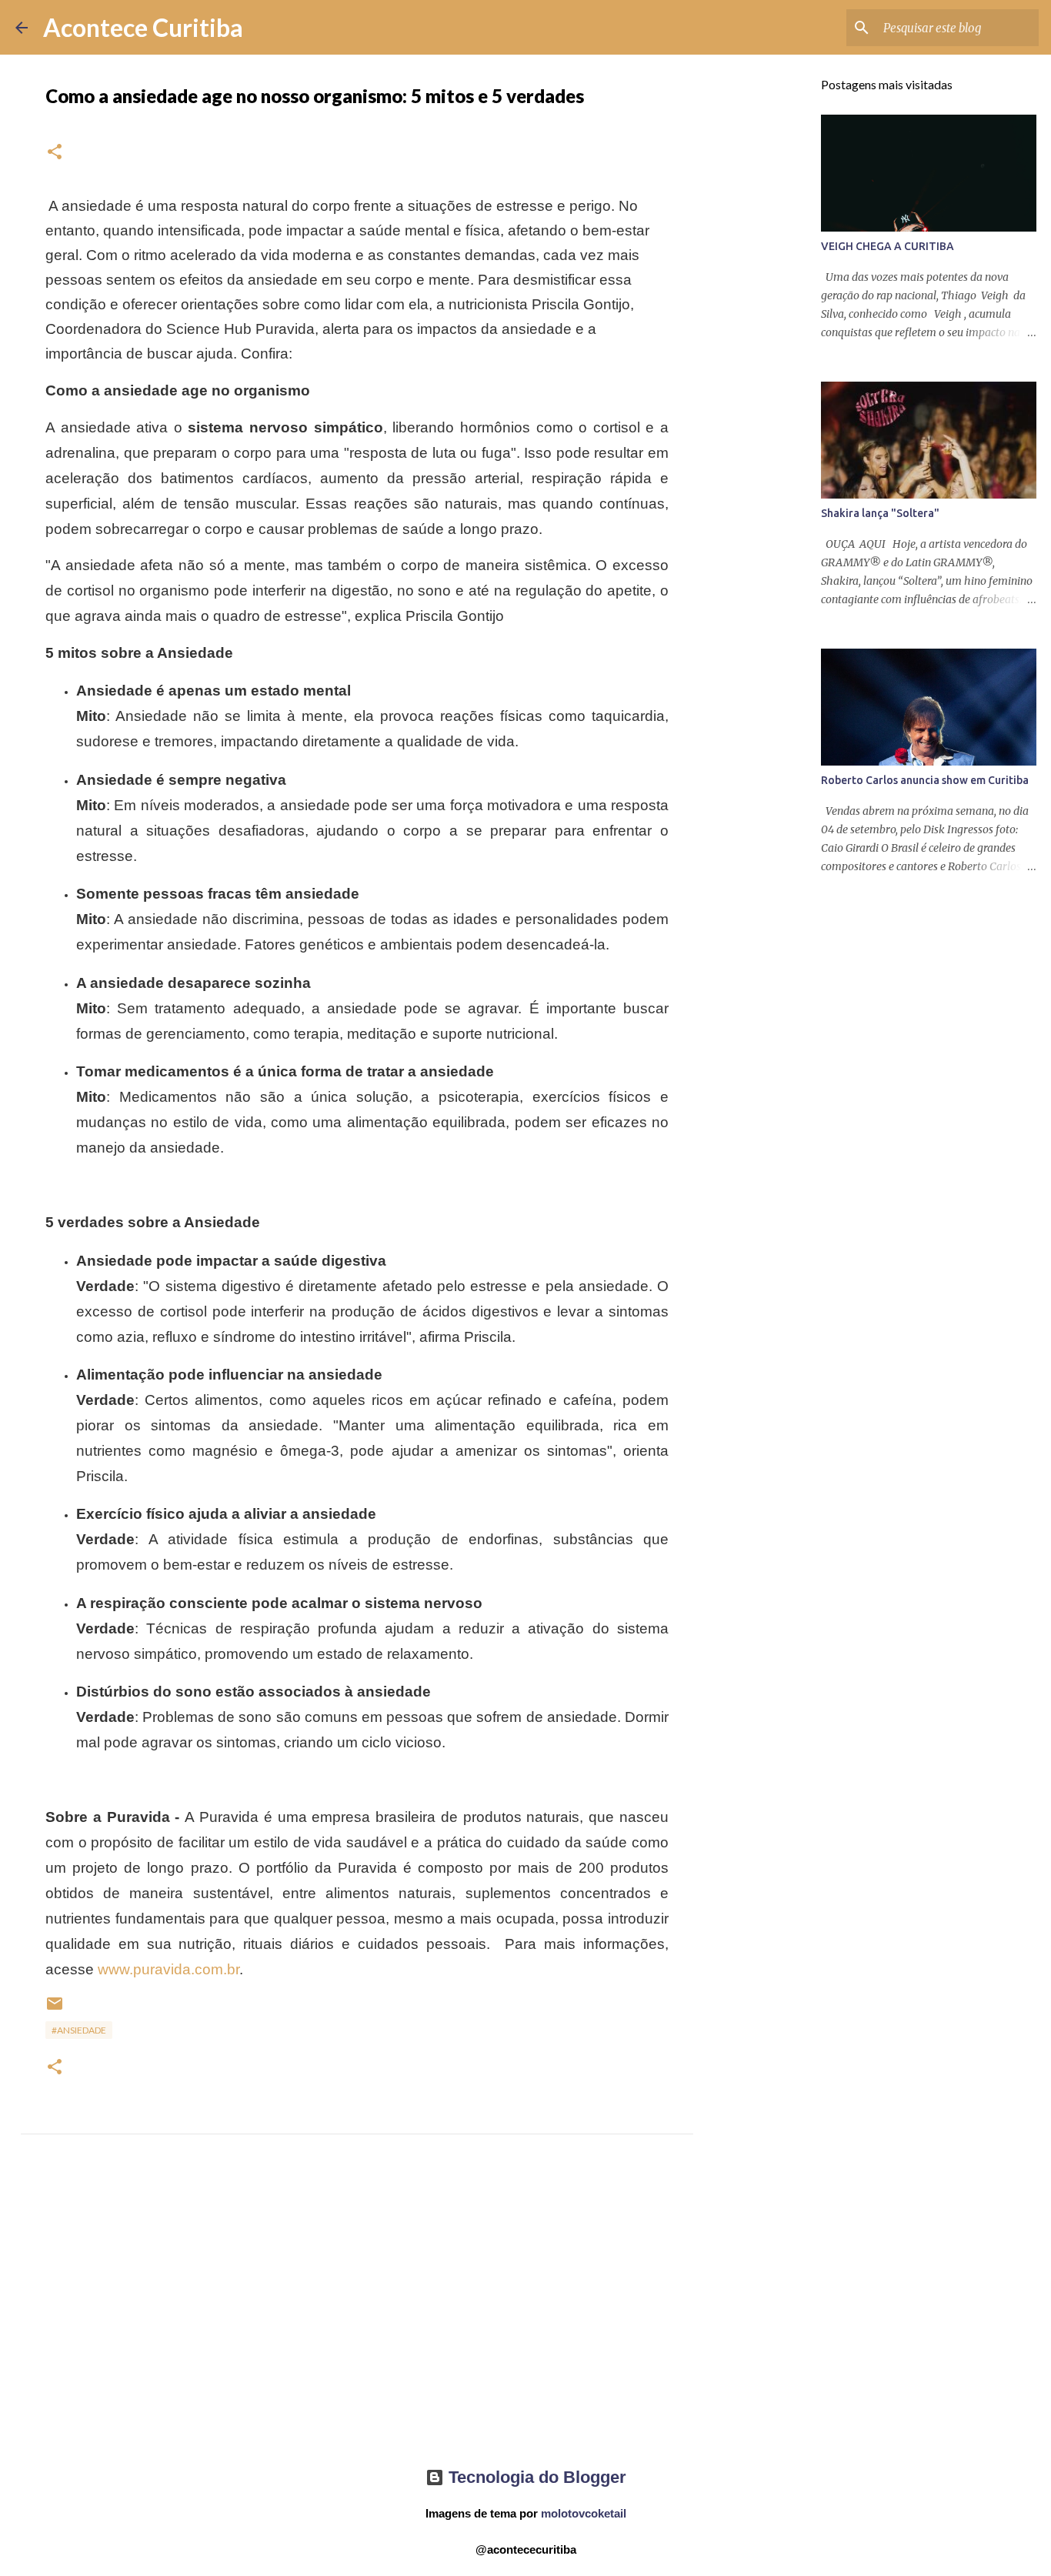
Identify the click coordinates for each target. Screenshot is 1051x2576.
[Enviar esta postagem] (55, 2009)
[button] (55, 153)
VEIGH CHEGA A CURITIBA (888, 246)
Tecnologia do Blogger (535, 2477)
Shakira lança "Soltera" (880, 513)
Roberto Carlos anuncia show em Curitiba (925, 780)
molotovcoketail (584, 2513)
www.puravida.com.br (168, 1969)
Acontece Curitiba (143, 27)
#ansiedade (79, 2030)
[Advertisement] (357, 2314)
